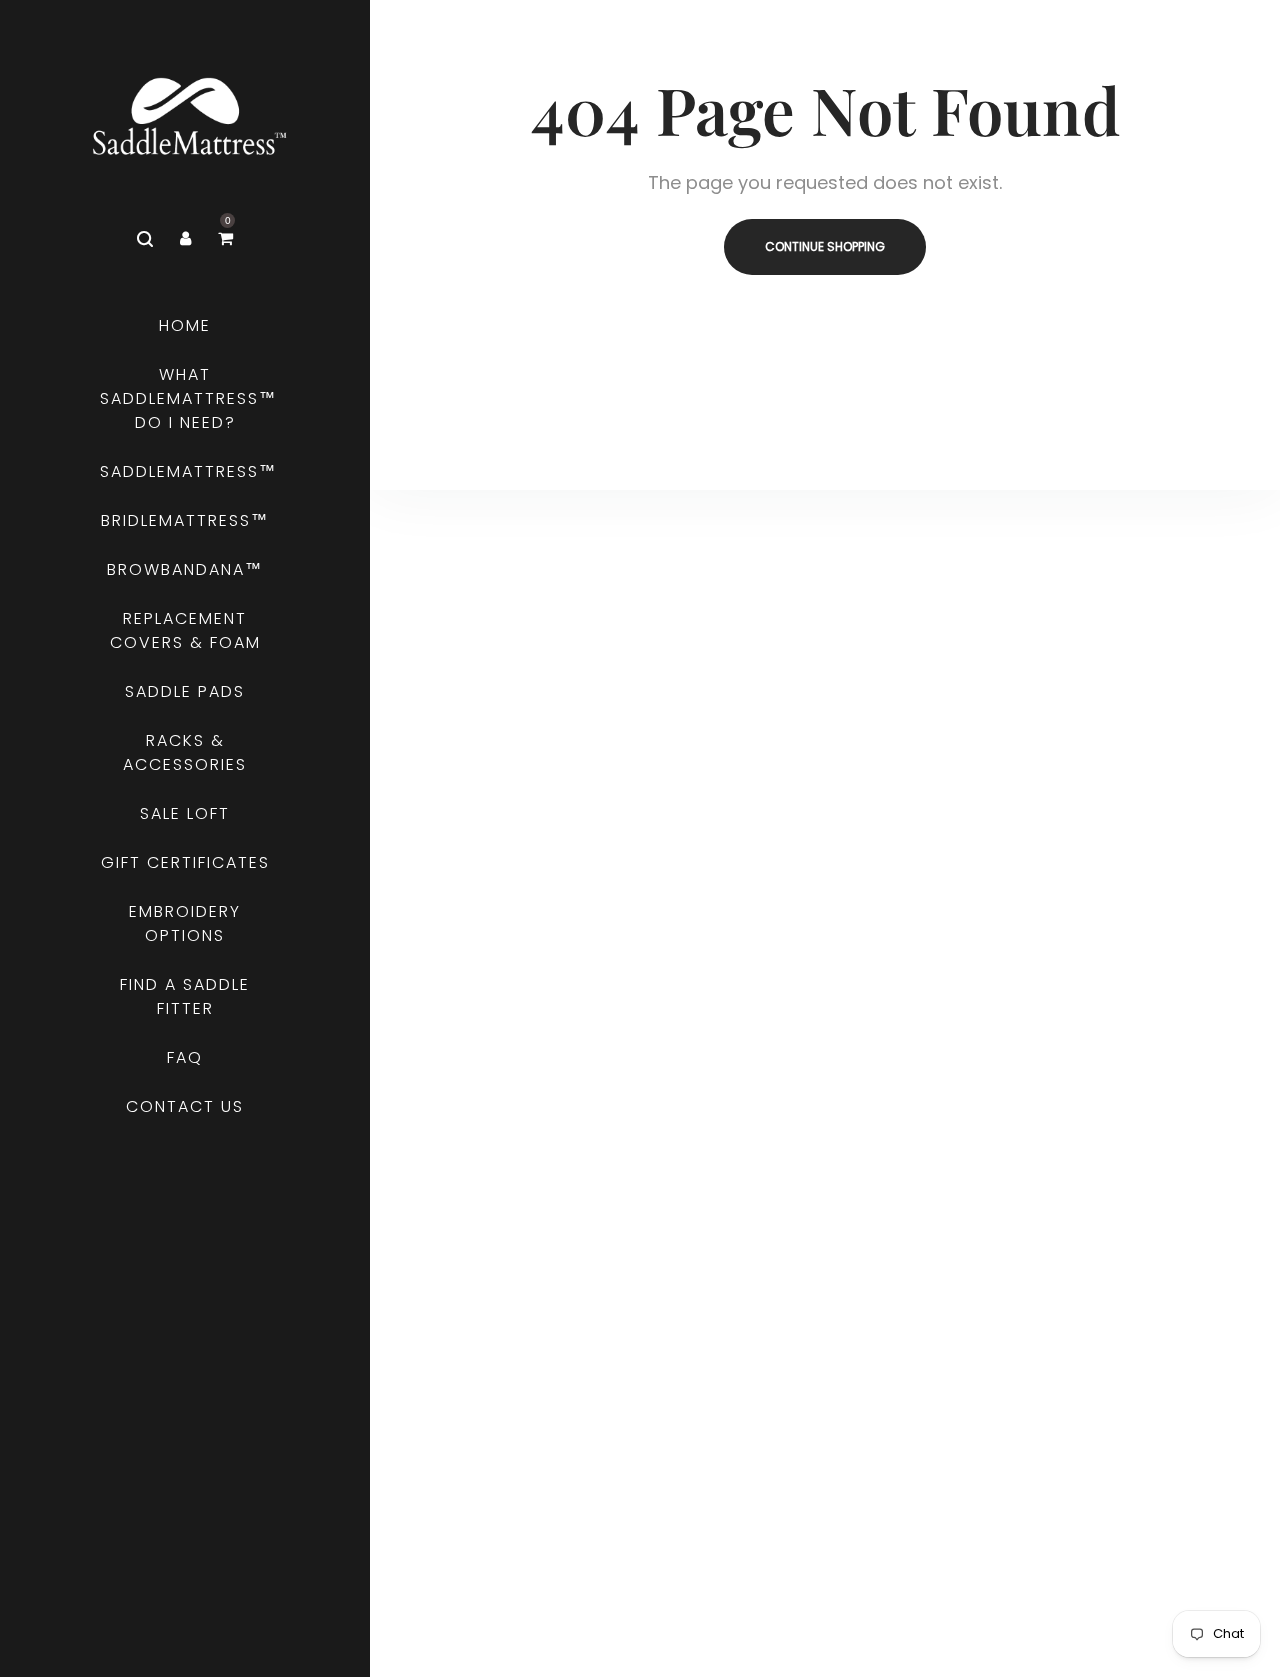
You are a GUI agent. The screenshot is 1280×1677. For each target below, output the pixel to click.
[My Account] (185, 239)
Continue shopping (825, 246)
